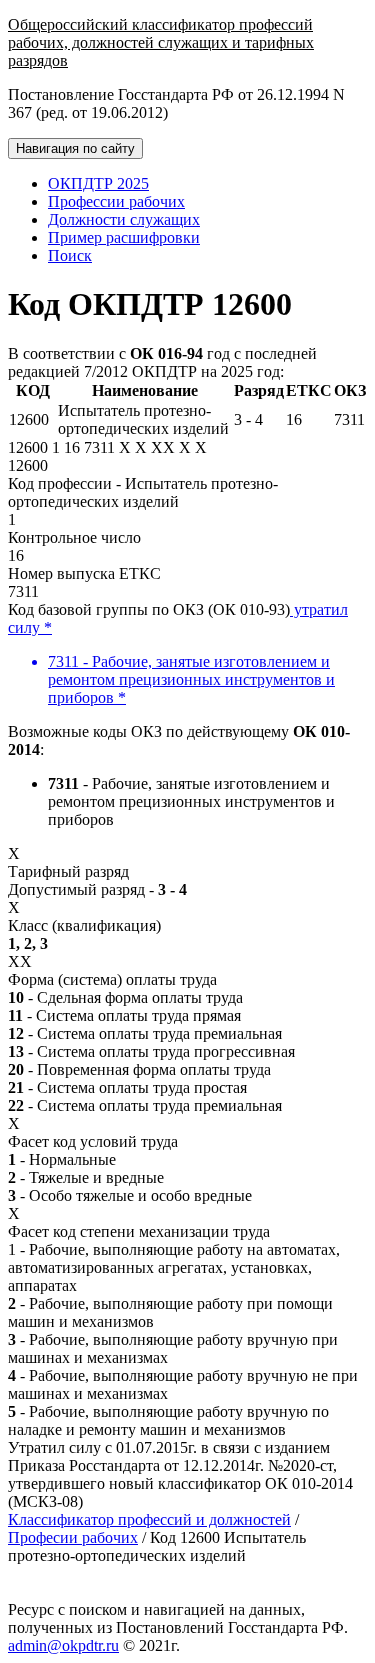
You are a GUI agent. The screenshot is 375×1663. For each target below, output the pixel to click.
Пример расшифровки (124, 237)
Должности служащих (124, 219)
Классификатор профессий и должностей (149, 1519)
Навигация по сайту (75, 148)
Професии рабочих (73, 1537)
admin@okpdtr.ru (63, 1645)
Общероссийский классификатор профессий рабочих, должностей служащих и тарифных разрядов (161, 42)
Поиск (70, 255)
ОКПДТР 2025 (98, 183)
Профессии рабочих (116, 201)
